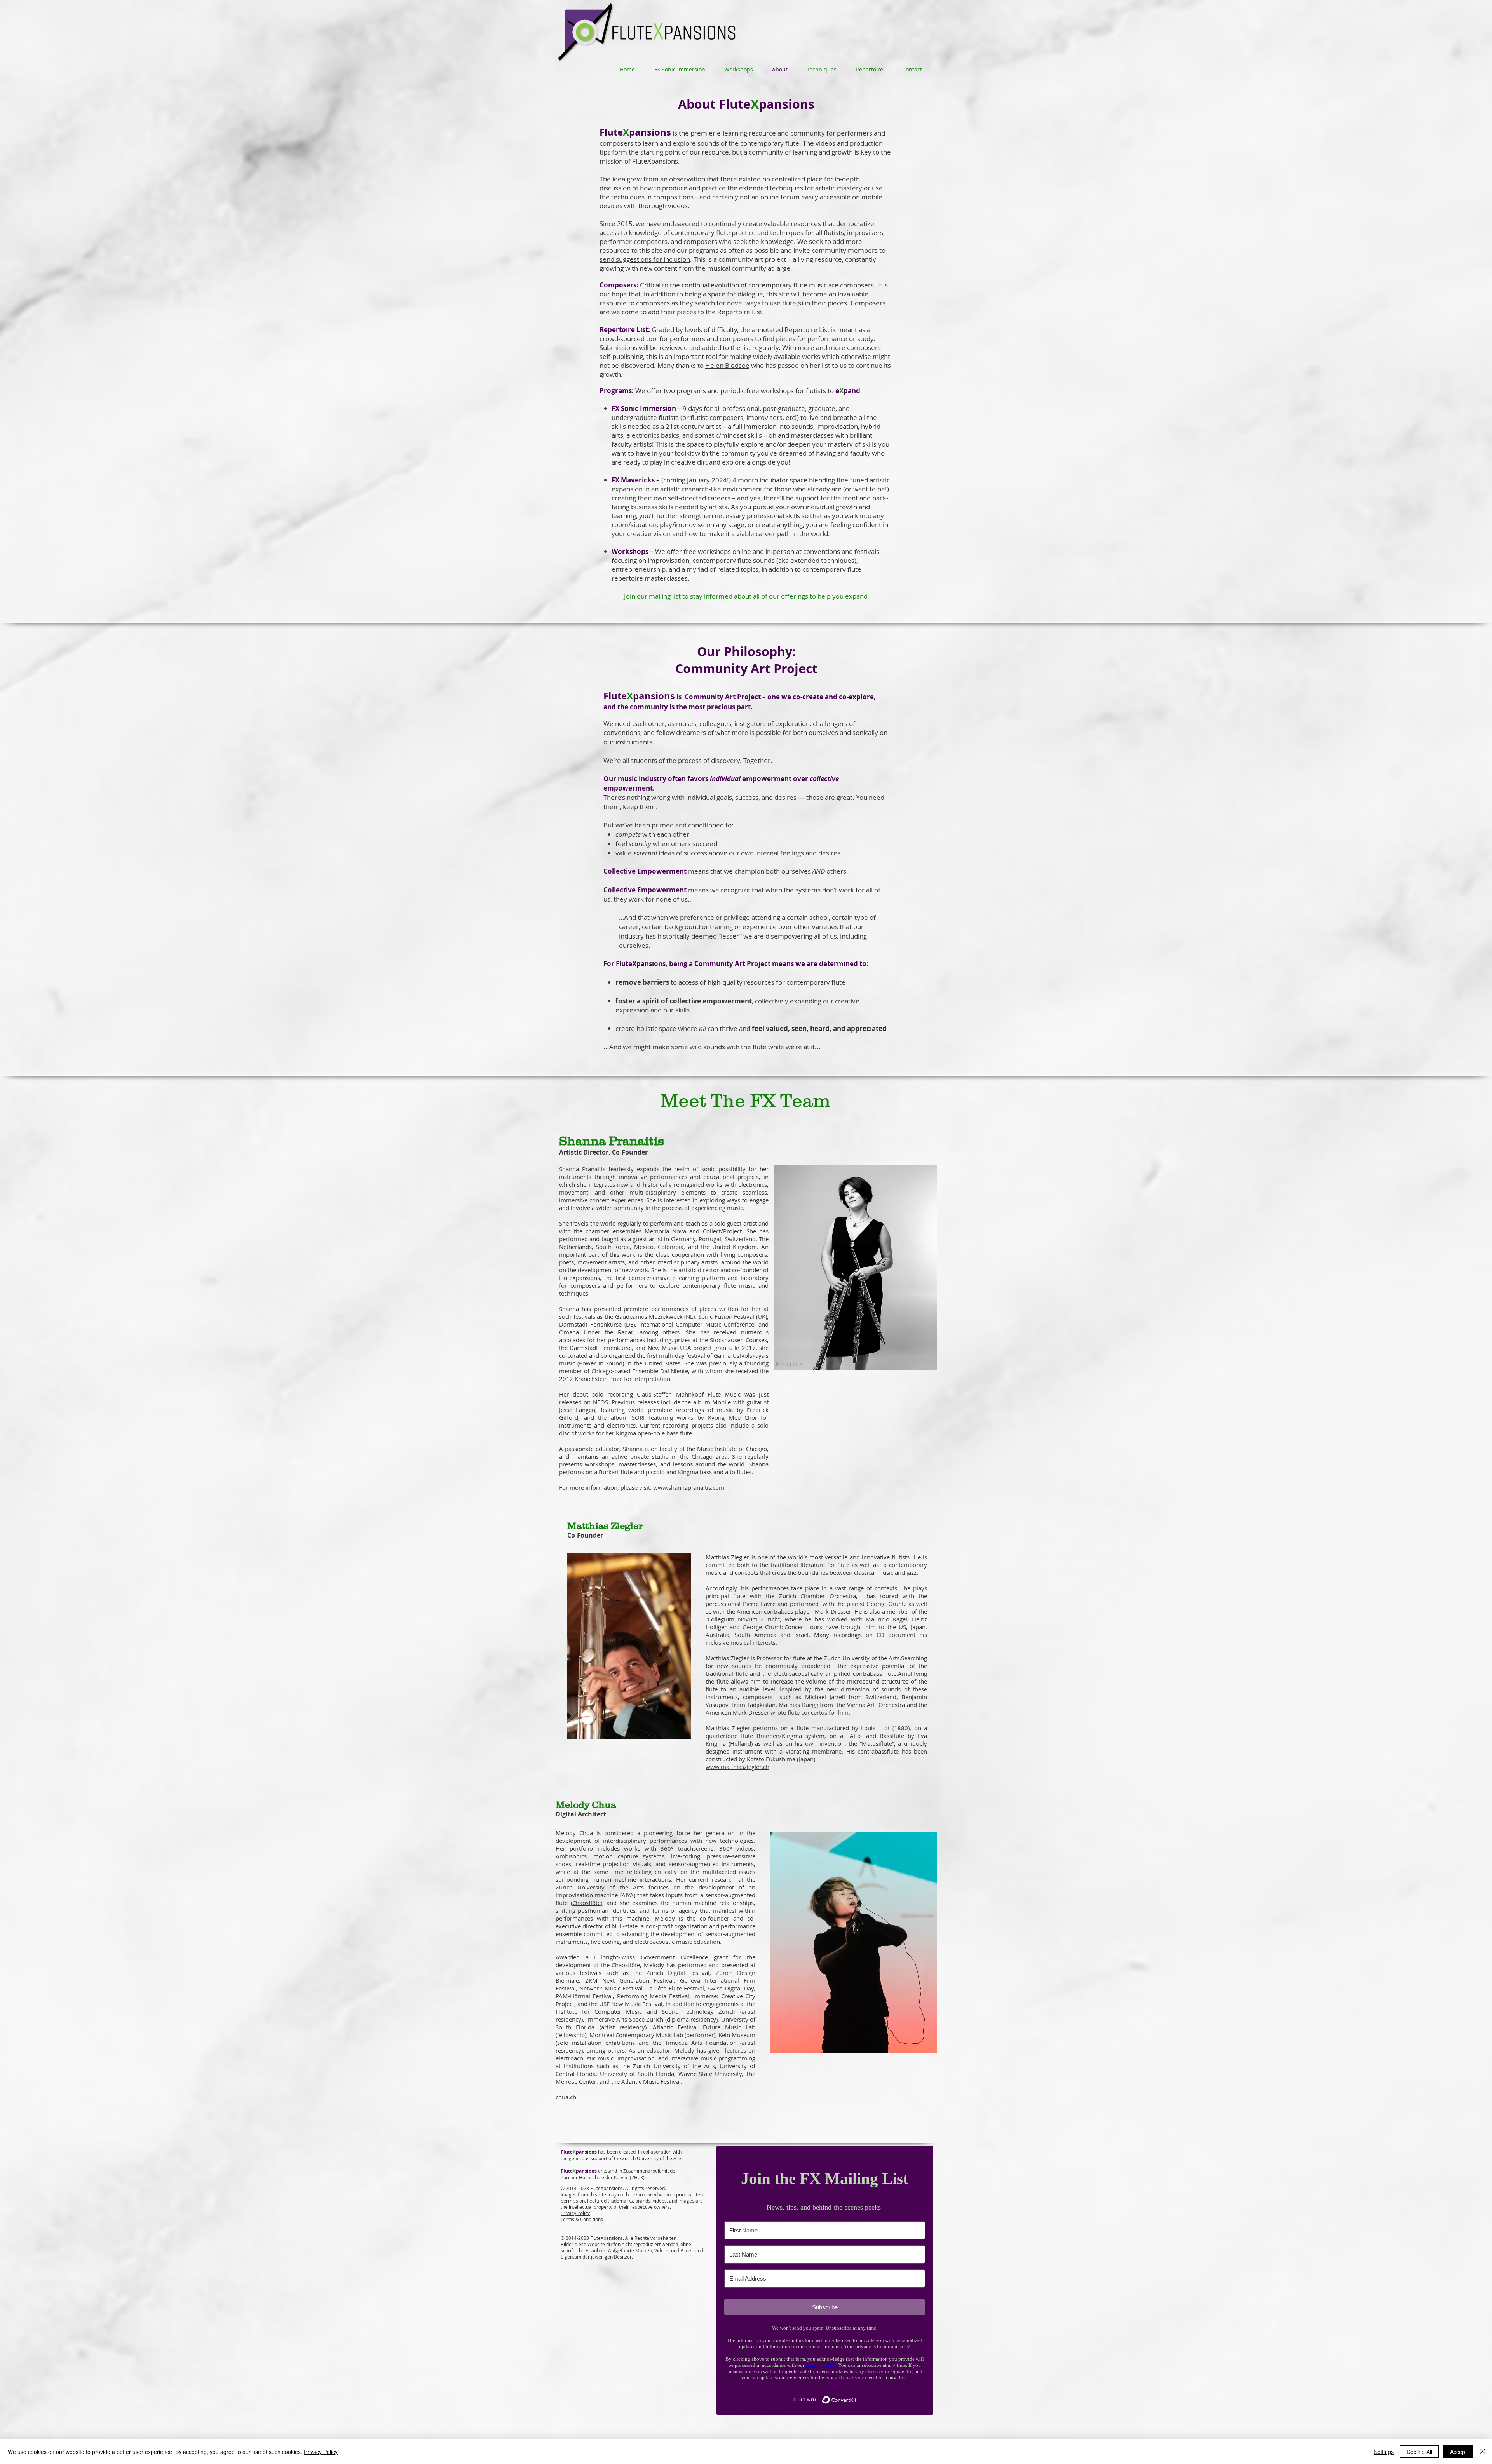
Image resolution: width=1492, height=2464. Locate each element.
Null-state (625, 1926)
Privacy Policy (321, 2452)
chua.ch (566, 2097)
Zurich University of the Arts (652, 2158)
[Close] (1483, 2452)
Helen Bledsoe (727, 365)
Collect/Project (722, 1231)
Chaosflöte (587, 1903)
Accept (1458, 2452)
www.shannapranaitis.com (689, 1487)
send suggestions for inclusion (645, 259)
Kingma (688, 1472)
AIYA (628, 1895)
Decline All (1419, 2452)
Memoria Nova (665, 1231)
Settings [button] (1384, 2452)
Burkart (609, 1472)
